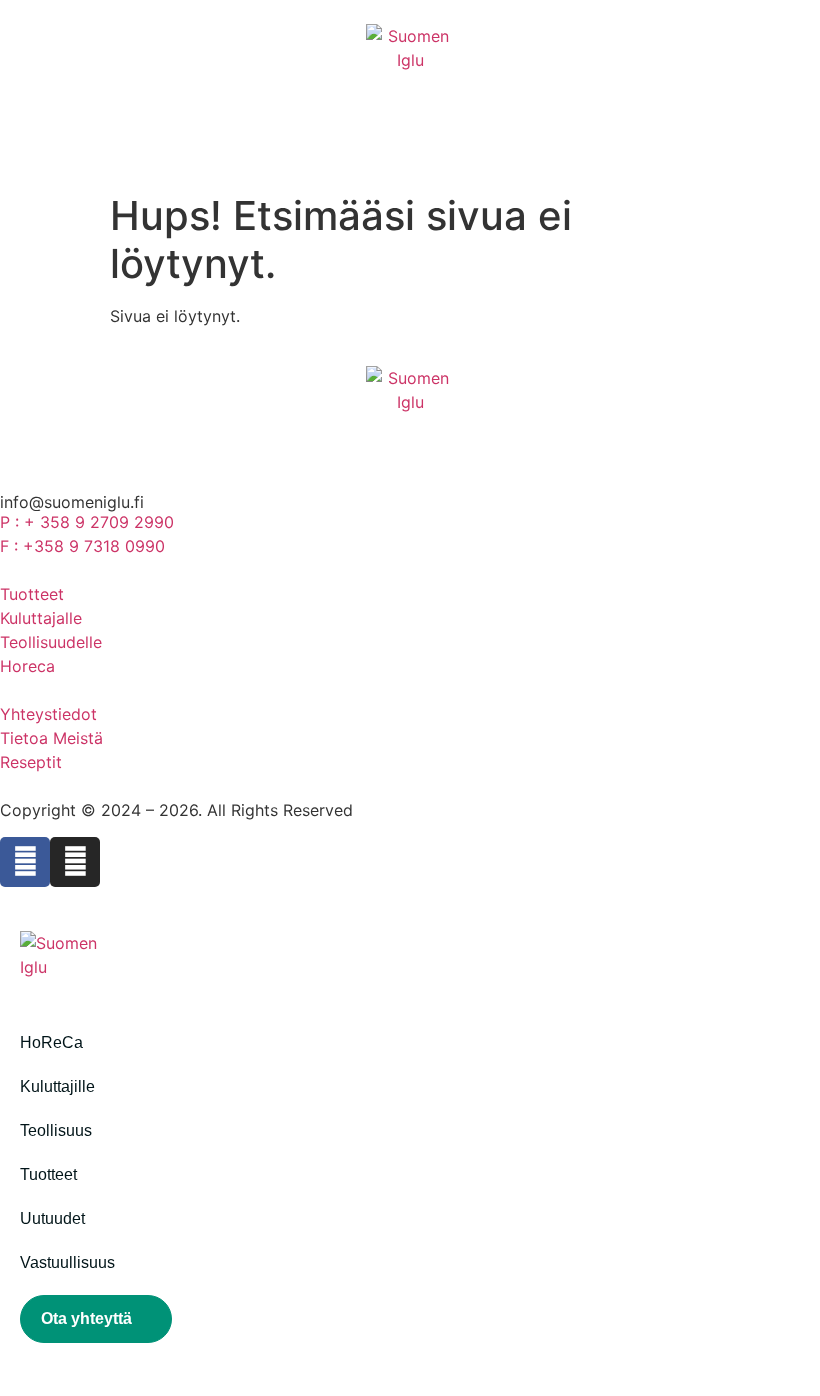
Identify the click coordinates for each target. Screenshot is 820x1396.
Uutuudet (52, 1218)
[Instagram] (75, 862)
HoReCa (51, 1042)
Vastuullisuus (67, 1262)
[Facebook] (25, 862)
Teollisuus (56, 1130)
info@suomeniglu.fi (72, 502)
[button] (36, 1379)
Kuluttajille (57, 1086)
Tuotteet (48, 1174)
